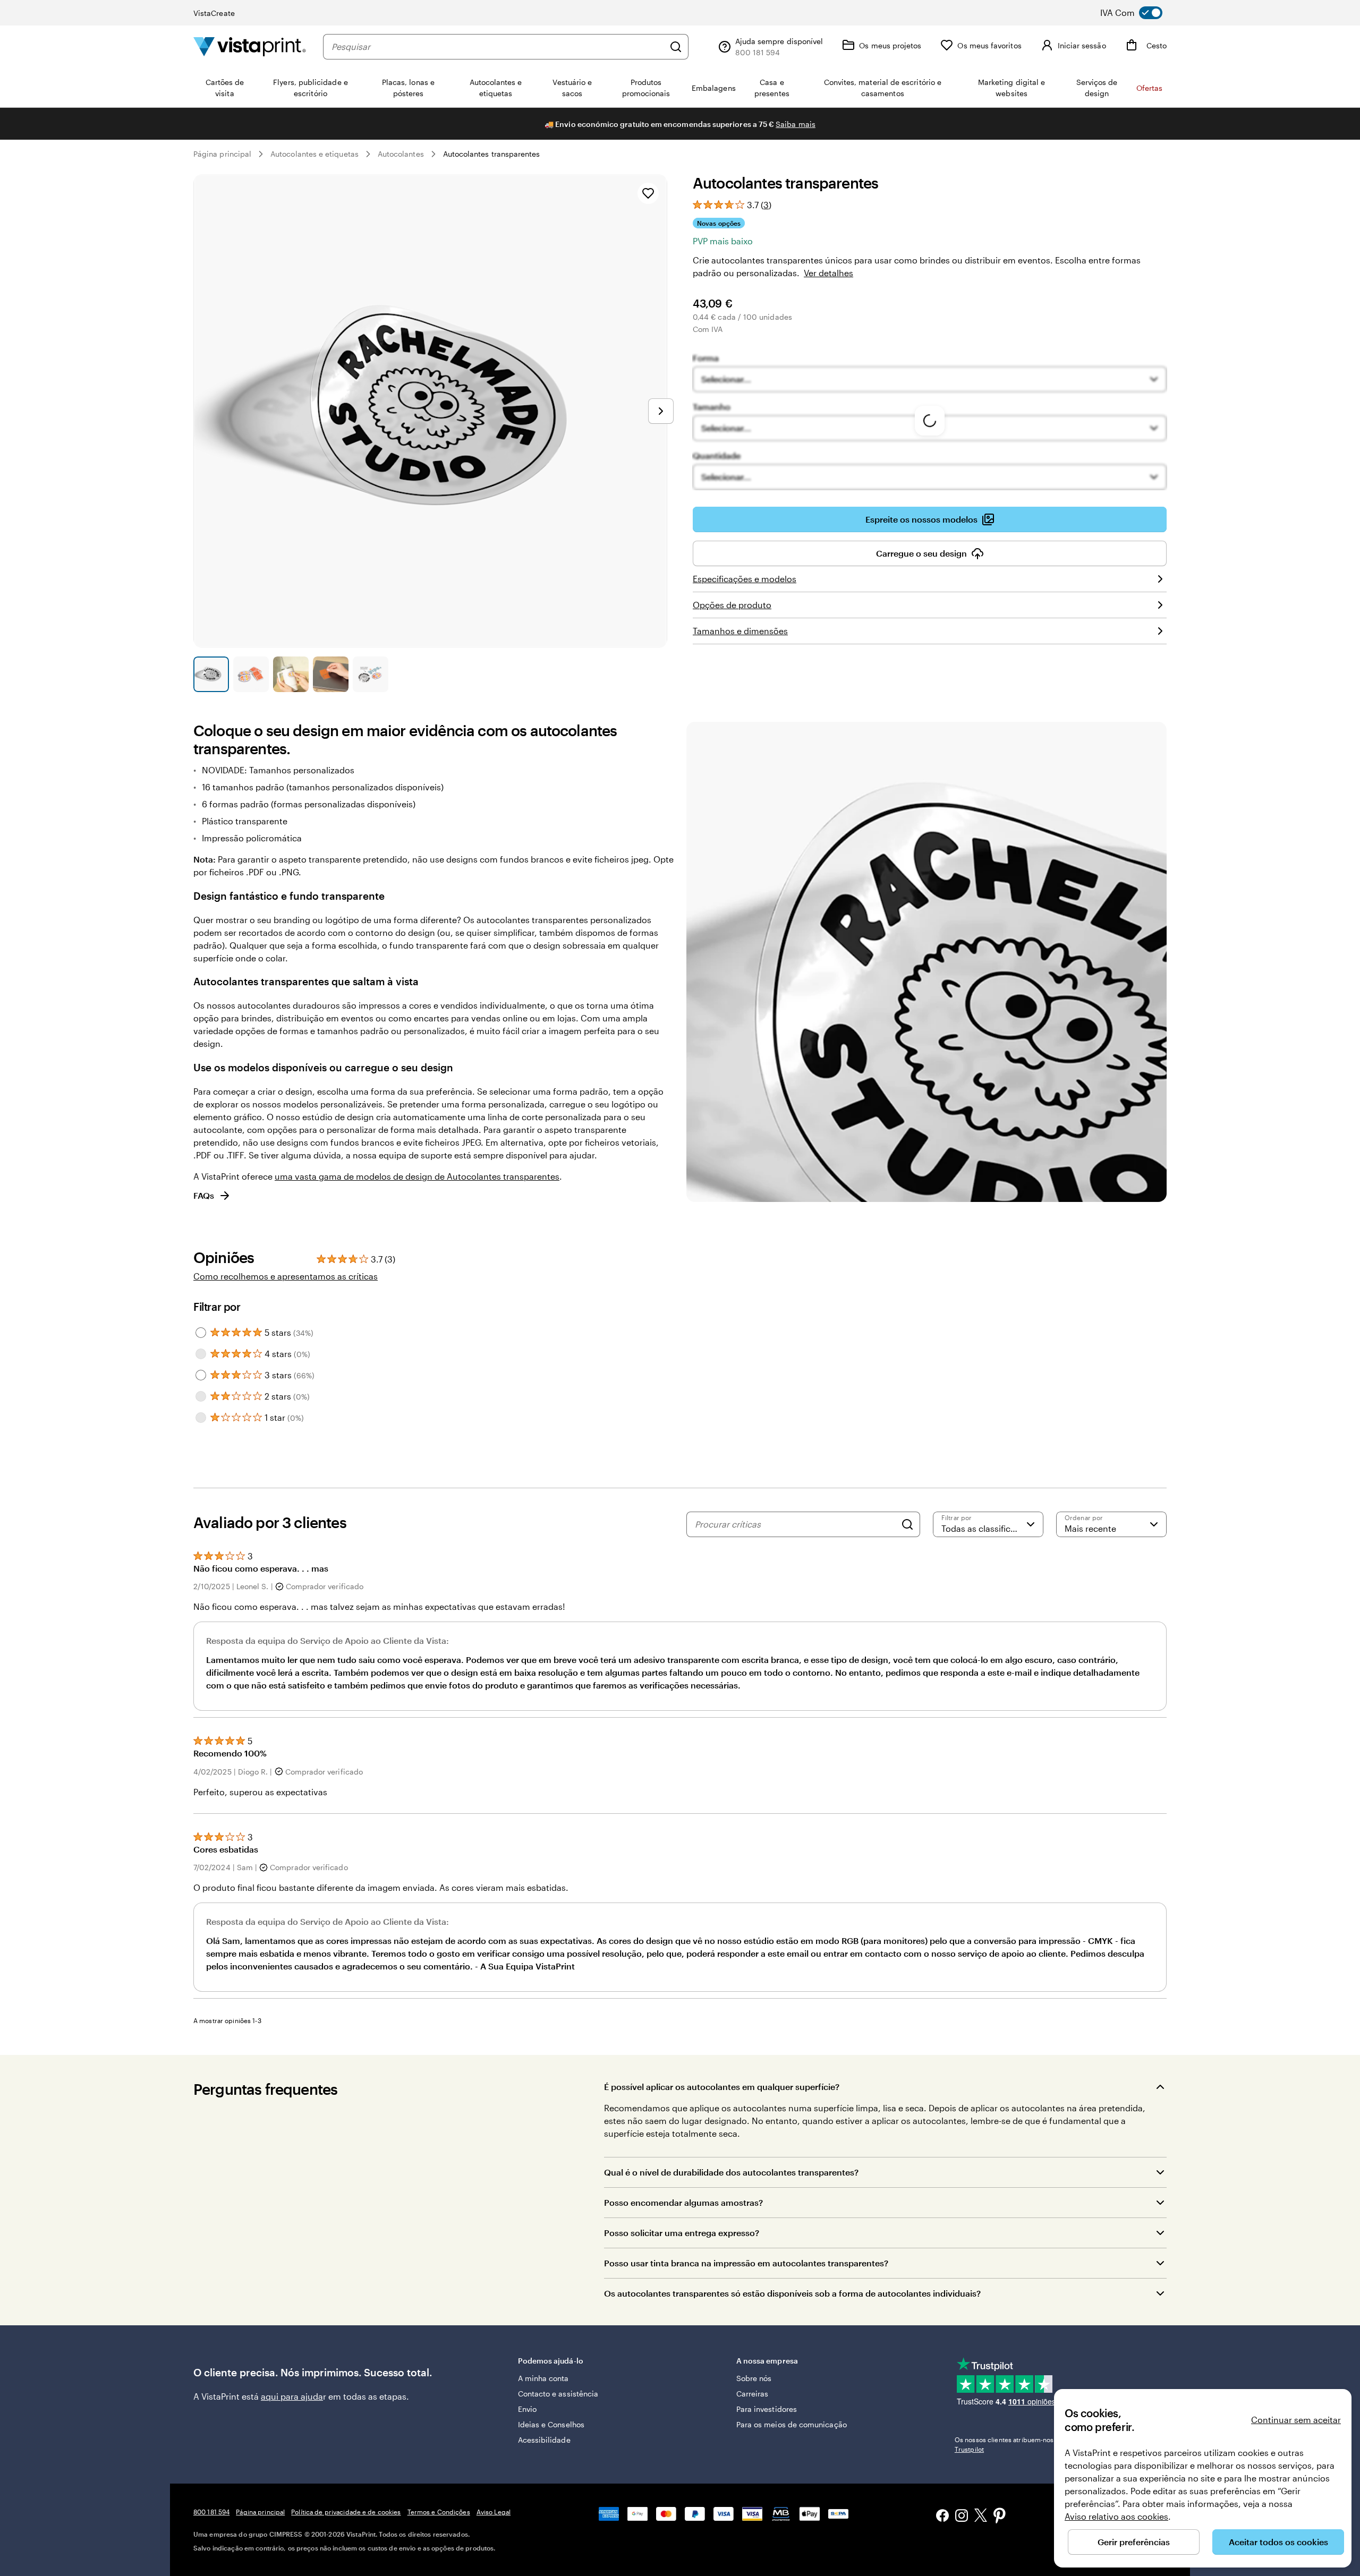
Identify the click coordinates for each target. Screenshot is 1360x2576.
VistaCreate (214, 13)
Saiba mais (796, 124)
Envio (527, 2409)
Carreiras (753, 2394)
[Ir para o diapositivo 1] (211, 674)
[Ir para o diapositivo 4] (331, 674)
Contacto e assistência (558, 2394)
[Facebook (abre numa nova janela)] (942, 2517)
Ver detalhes (828, 273)
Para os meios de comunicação (792, 2424)
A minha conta (543, 2378)
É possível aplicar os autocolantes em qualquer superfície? (722, 2087)
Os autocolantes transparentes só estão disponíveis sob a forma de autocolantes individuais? (792, 2293)
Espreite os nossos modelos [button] (921, 519)
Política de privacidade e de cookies (346, 2512)
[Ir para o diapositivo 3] (291, 674)
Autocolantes (401, 154)
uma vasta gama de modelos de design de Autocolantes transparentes (417, 1176)
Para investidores (767, 2409)
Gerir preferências (1134, 2542)
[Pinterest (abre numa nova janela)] (1000, 2517)
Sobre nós (754, 2378)
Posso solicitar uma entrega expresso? (682, 2233)
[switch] (1139, 13)
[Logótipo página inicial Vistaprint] (250, 46)
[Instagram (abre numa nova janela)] (962, 2517)
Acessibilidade (544, 2440)
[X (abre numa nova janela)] (981, 2517)
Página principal (222, 154)
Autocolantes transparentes (492, 154)
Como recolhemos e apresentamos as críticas (286, 1276)
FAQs (204, 1195)
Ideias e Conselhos (551, 2424)
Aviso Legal (494, 2512)
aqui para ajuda (292, 2396)
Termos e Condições (439, 2512)
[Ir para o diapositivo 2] (251, 674)
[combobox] (498, 47)
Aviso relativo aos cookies (1116, 2516)
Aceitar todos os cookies (1278, 2542)
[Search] (907, 1524)
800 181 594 (211, 2512)
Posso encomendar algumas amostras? (683, 2202)
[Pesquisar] (676, 47)
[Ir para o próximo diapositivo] (661, 411)
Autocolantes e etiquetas (314, 154)
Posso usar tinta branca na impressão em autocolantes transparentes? (746, 2263)
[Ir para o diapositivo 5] (371, 674)
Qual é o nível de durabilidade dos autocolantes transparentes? (731, 2172)
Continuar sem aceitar (1296, 2420)
